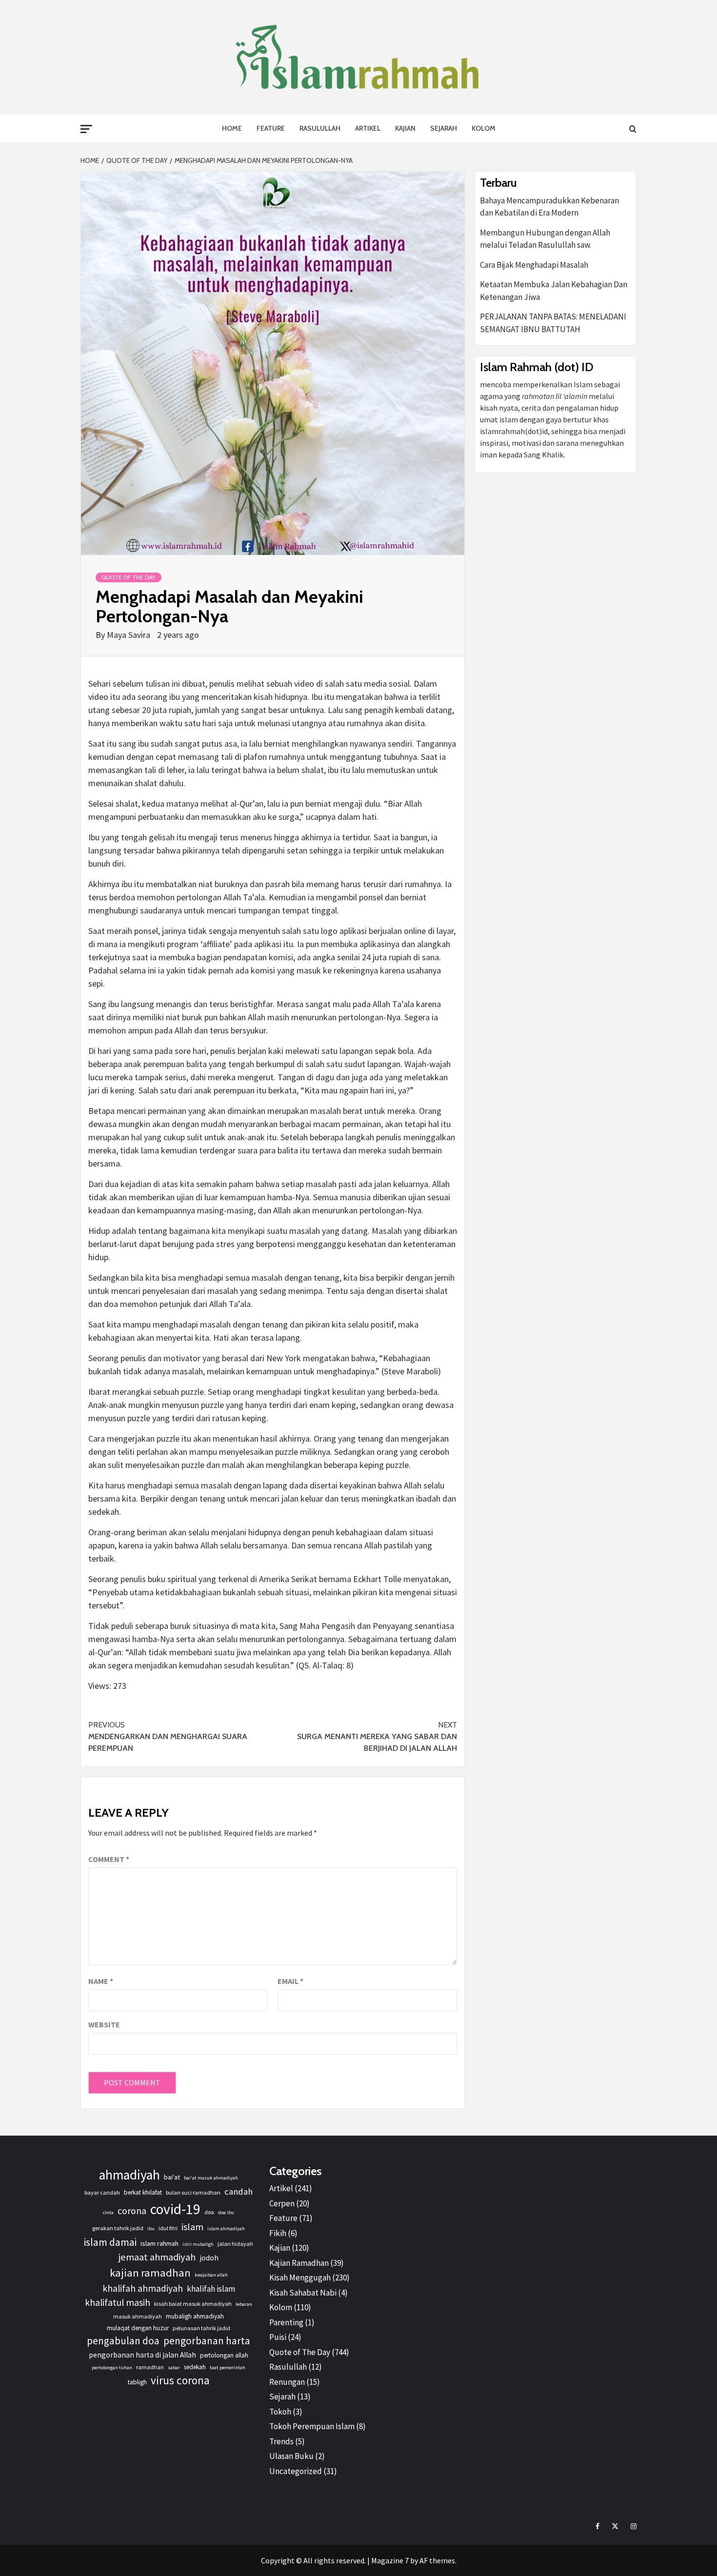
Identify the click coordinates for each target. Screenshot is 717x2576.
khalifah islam (211, 2289)
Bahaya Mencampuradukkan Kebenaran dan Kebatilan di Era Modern (549, 207)
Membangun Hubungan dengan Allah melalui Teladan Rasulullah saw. (545, 239)
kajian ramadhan (150, 2273)
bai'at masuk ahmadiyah (211, 2178)
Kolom (484, 128)
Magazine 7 (390, 2560)
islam (192, 2227)
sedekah (195, 2367)
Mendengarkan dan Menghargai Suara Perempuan (168, 1736)
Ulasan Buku (291, 2456)
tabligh (137, 2382)
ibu (151, 2229)
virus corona (180, 2380)
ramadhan (150, 2367)
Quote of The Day (129, 577)
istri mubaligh (198, 2244)
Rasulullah (320, 128)
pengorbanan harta (207, 2341)
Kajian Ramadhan (299, 2263)
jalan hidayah (235, 2244)
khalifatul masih (118, 2302)
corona (132, 2211)
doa (209, 2212)
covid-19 (175, 2209)
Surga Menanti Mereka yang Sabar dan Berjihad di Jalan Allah (377, 1736)
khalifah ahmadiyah (143, 2288)
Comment (109, 1859)
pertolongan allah (224, 2355)
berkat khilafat (143, 2192)
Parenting (286, 2322)
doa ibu (226, 2212)
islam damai (110, 2242)
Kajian (405, 128)
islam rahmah (159, 2243)
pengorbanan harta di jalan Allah (142, 2355)
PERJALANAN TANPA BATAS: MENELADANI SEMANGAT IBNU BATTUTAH (553, 323)
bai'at (172, 2177)
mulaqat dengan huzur (138, 2328)
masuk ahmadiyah (138, 2316)
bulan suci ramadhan (193, 2192)
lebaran (244, 2304)
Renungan (287, 2382)
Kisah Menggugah (300, 2278)
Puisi (278, 2337)
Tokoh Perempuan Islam (312, 2426)
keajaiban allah (211, 2275)
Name (101, 1981)
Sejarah (444, 128)
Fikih (278, 2233)
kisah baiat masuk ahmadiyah (193, 2304)
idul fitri (168, 2228)
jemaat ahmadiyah (157, 2257)
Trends (281, 2441)
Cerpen (282, 2203)
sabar (174, 2368)
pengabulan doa (123, 2341)
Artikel (368, 128)
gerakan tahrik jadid (118, 2228)
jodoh (209, 2258)
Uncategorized (296, 2471)
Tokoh (280, 2412)
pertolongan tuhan (112, 2368)
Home (232, 128)
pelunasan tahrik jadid (201, 2328)
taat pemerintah (228, 2368)
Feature (271, 128)
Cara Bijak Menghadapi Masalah (534, 265)
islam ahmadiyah (226, 2229)
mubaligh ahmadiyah (195, 2316)
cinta (108, 2212)
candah (239, 2191)
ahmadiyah (129, 2175)
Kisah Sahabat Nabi (303, 2293)
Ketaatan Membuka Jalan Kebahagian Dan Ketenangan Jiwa (554, 291)
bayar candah (102, 2192)
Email (290, 1981)
